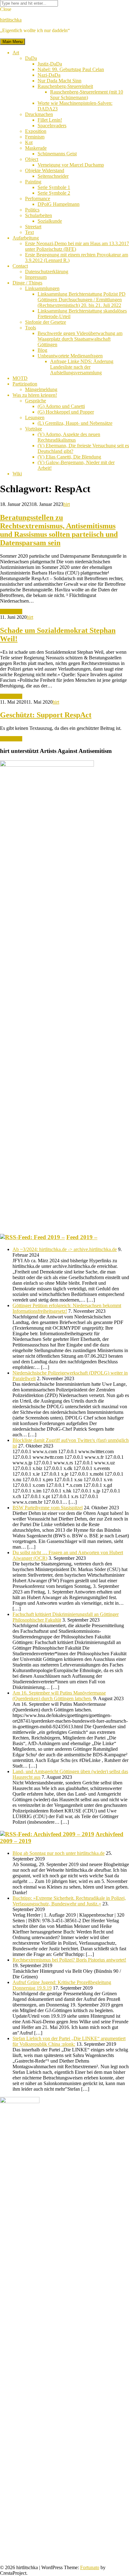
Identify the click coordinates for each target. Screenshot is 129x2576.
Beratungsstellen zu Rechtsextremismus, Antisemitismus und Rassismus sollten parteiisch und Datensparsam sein (59, 530)
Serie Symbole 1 (54, 187)
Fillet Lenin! (50, 120)
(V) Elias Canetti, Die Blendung (69, 457)
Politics (32, 210)
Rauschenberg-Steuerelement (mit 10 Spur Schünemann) (87, 95)
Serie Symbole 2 (54, 193)
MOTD (20, 378)
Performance (38, 199)
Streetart (33, 227)
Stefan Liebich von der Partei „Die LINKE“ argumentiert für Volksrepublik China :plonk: (69, 2041)
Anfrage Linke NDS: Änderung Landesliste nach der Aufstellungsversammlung (82, 367)
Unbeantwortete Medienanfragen (70, 356)
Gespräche (36, 401)
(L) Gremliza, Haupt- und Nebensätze (75, 423)
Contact (20, 266)
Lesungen (35, 417)
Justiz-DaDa (50, 64)
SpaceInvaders (52, 126)
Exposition (36, 131)
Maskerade (36, 148)
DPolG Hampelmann (59, 204)
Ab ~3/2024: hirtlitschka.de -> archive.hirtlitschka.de (65, 1249)
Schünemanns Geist (57, 154)
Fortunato (90, 2567)
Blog (42, 350)
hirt (67, 504)
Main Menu (13, 42)
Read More (11, 611)
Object (32, 159)
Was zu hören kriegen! (35, 395)
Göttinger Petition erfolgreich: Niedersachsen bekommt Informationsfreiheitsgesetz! (67, 1308)
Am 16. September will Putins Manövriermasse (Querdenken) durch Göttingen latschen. (59, 1696)
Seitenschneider (53, 176)
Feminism (35, 137)
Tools (31, 328)
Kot (29, 142)
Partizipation (25, 384)
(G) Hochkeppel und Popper (66, 412)
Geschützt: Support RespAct (46, 715)
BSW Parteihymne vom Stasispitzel (48, 1508)
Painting (33, 182)
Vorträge (34, 429)
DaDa (31, 58)
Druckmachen (39, 114)
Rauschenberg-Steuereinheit (65, 86)
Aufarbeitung (26, 238)
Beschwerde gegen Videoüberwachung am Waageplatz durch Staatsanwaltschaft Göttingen (80, 339)
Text (29, 232)
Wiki (17, 474)
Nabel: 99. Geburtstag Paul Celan (71, 69)
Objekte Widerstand (45, 170)
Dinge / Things (27, 283)
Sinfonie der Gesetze (46, 322)
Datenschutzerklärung (47, 272)
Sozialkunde (50, 221)
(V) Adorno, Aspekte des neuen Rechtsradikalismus (69, 437)
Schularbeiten (39, 215)
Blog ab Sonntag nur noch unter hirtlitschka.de (59, 1853)
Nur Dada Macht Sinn (59, 81)
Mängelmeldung (41, 389)
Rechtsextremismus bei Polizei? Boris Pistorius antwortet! (69, 1960)
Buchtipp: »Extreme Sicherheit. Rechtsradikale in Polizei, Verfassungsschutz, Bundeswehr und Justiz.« (69, 1901)
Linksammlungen (42, 288)
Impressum (36, 277)
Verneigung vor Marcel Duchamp (71, 165)
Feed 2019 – (82, 1237)
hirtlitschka (11, 20)
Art (16, 53)
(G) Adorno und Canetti (61, 406)
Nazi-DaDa (49, 75)
